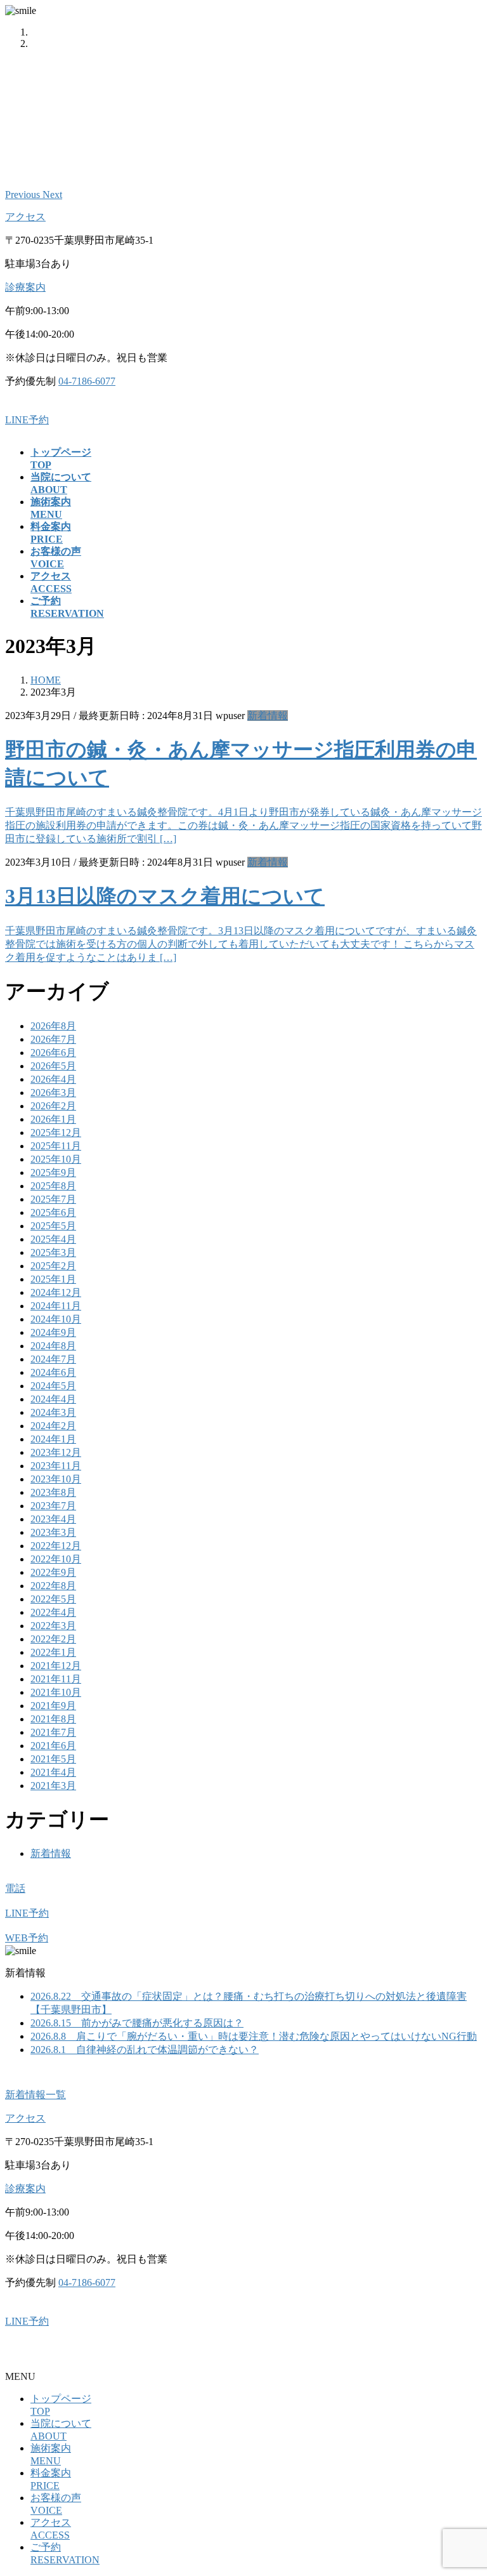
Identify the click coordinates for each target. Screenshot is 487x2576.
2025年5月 (53, 1226)
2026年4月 (53, 1079)
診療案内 (25, 287)
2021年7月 (53, 1732)
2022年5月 (53, 1599)
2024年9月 (53, 1332)
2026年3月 (53, 1093)
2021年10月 (56, 1692)
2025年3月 (53, 1252)
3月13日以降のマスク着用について (165, 896)
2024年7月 (53, 1359)
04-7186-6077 (87, 381)
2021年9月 (53, 1706)
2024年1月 (53, 1439)
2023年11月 (56, 1466)
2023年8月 (53, 1492)
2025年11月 (56, 1146)
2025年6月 (53, 1212)
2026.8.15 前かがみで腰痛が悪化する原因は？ (137, 2023)
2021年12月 (56, 1666)
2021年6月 (53, 1746)
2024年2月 (53, 1426)
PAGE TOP (465, 2486)
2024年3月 (53, 1412)
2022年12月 (56, 1546)
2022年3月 (53, 1626)
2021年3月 (53, 1786)
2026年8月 (53, 1026)
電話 (15, 1888)
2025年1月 (53, 1279)
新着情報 (268, 716)
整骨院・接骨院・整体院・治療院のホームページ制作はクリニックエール (172, 2354)
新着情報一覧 (36, 2095)
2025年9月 (53, 1172)
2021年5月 (53, 1759)
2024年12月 (56, 1292)
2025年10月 (56, 1159)
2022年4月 (53, 1612)
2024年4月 (53, 1399)
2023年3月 (53, 1532)
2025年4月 (53, 1239)
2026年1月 (53, 1119)
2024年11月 (56, 1306)
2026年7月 (53, 1039)
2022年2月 (53, 1639)
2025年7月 (53, 1199)
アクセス (25, 217)
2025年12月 (56, 1133)
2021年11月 (56, 1679)
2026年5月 (53, 1066)
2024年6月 (53, 1372)
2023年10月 (56, 1479)
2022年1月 (53, 1652)
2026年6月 (53, 1053)
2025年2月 (53, 1266)
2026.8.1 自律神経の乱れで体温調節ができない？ (145, 2050)
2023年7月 (53, 1506)
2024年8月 (53, 1346)
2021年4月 (53, 1772)
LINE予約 (27, 420)
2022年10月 (56, 1559)
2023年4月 (53, 1519)
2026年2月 (53, 1106)
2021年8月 (53, 1719)
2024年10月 (56, 1319)
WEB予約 (27, 1938)
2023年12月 (56, 1452)
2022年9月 (53, 1572)
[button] (24, 195)
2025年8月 (53, 1186)
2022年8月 (53, 1586)
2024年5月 (53, 1386)
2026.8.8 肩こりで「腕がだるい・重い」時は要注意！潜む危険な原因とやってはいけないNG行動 (254, 2036)
